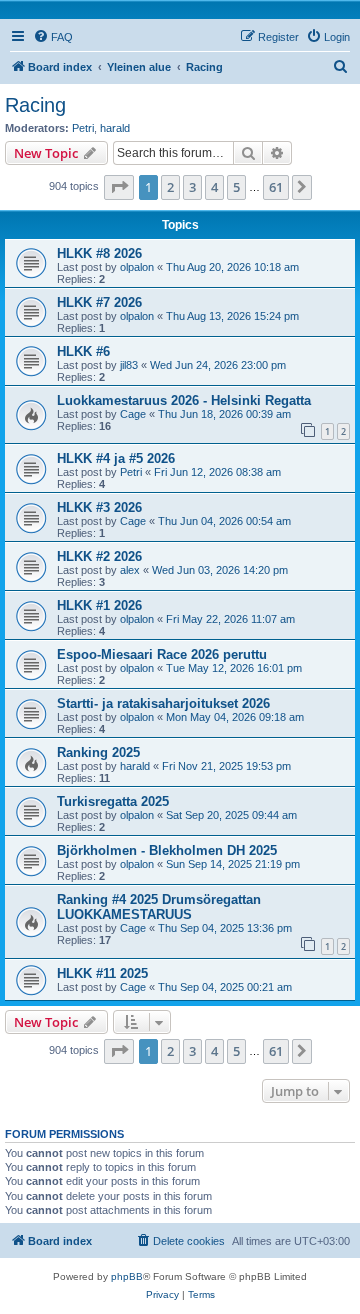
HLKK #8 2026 (99, 253)
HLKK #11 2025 (102, 973)
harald (115, 128)
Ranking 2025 (98, 752)
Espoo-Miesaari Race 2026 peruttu (162, 654)
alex (130, 570)
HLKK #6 (83, 351)
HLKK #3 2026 (99, 507)
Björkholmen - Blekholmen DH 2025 (167, 850)
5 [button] (236, 187)
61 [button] (276, 187)
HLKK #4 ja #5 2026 (116, 458)
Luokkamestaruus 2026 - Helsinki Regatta (184, 400)
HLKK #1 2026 (99, 605)
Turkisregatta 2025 (113, 801)
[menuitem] (53, 37)
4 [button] (214, 187)
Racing (35, 105)
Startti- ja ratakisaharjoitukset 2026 (163, 703)
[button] (119, 187)
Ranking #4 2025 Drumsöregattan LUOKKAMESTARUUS (159, 907)
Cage (133, 414)
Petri (83, 128)
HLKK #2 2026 (99, 556)
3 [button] (192, 187)
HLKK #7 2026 (99, 302)
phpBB (127, 1276)
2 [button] (170, 187)
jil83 (129, 365)
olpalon (137, 267)
